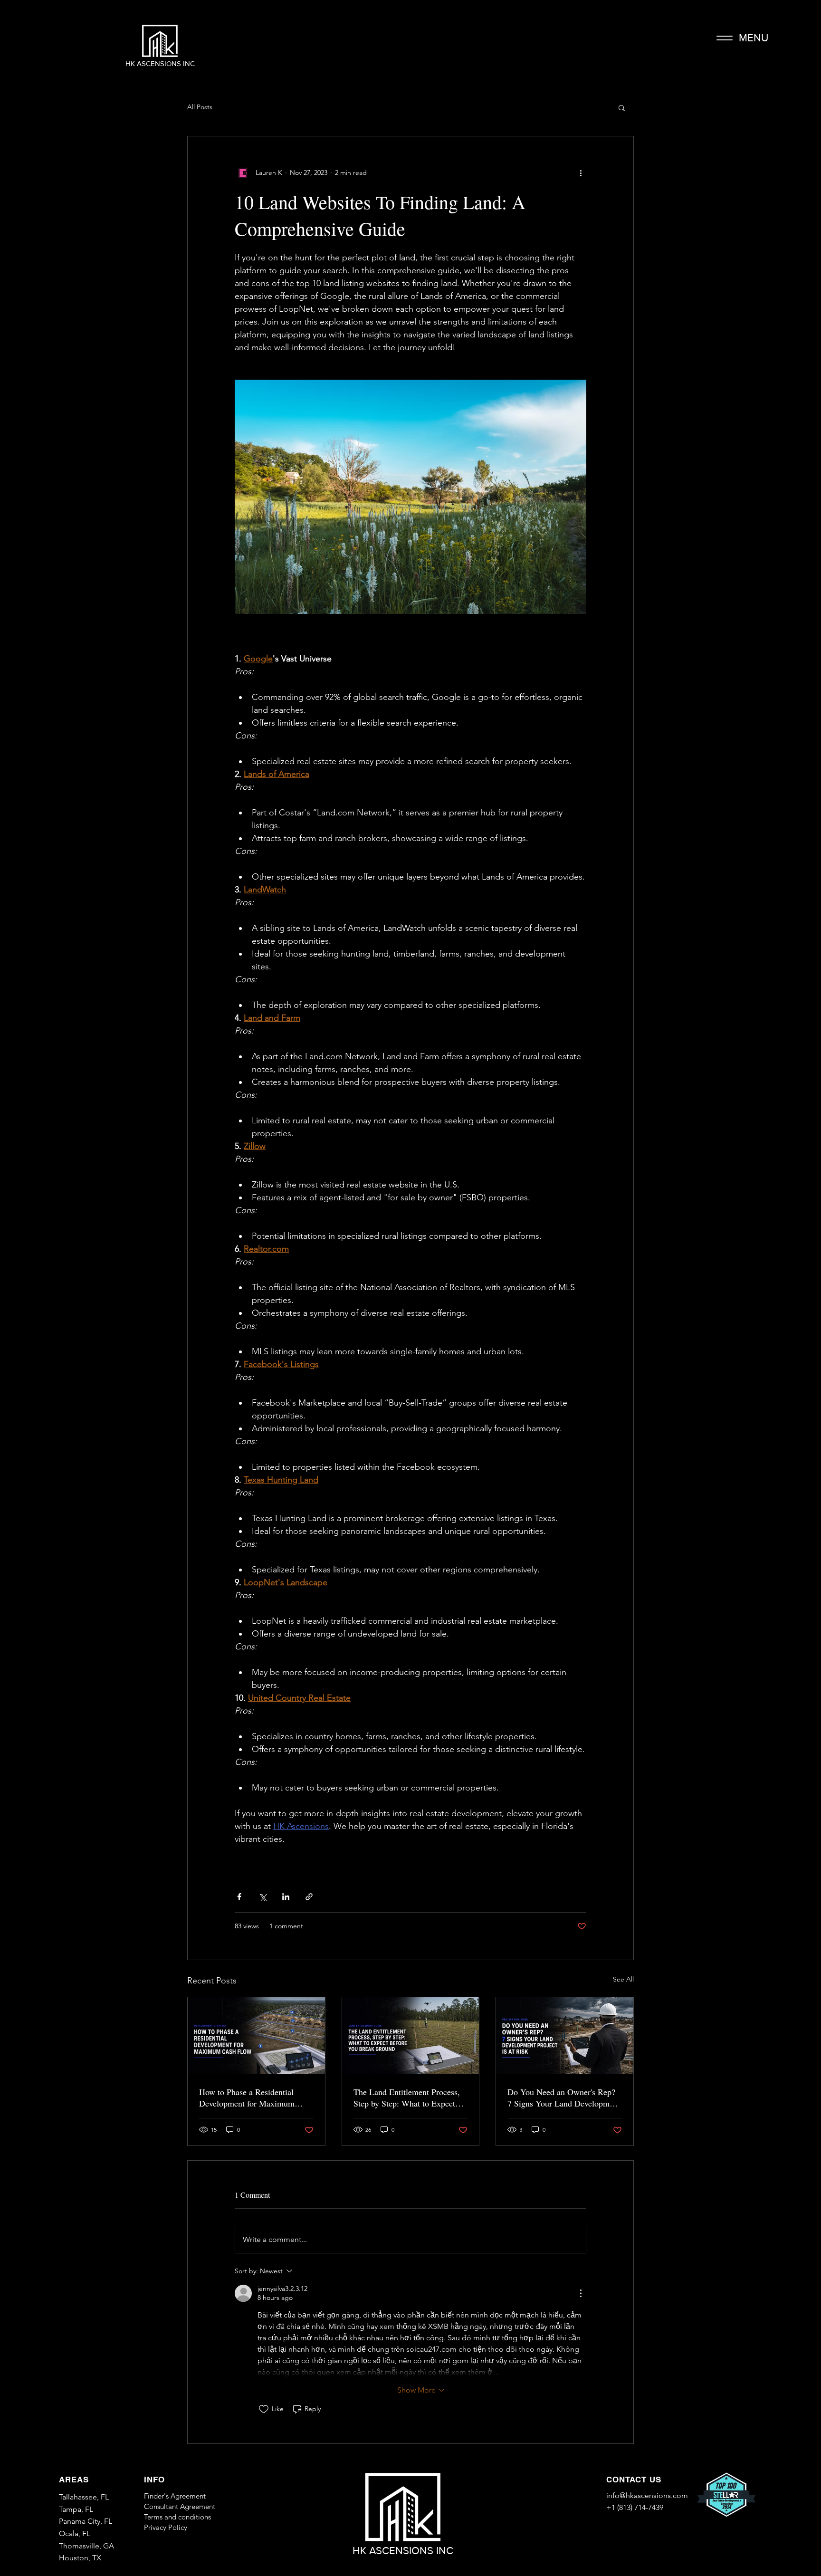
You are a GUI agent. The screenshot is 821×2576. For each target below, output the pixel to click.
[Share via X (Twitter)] (263, 1897)
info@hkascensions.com (647, 2495)
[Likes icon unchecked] (264, 2409)
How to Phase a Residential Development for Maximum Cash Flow (247, 2097)
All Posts (200, 107)
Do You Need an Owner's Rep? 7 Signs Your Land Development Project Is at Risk (564, 2097)
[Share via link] (309, 1897)
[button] (622, 107)
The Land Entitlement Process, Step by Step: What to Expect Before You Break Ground (407, 2097)
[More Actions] (581, 2293)
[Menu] (724, 38)
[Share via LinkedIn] (286, 1897)
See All (623, 1979)
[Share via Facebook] (239, 1897)
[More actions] (581, 172)
